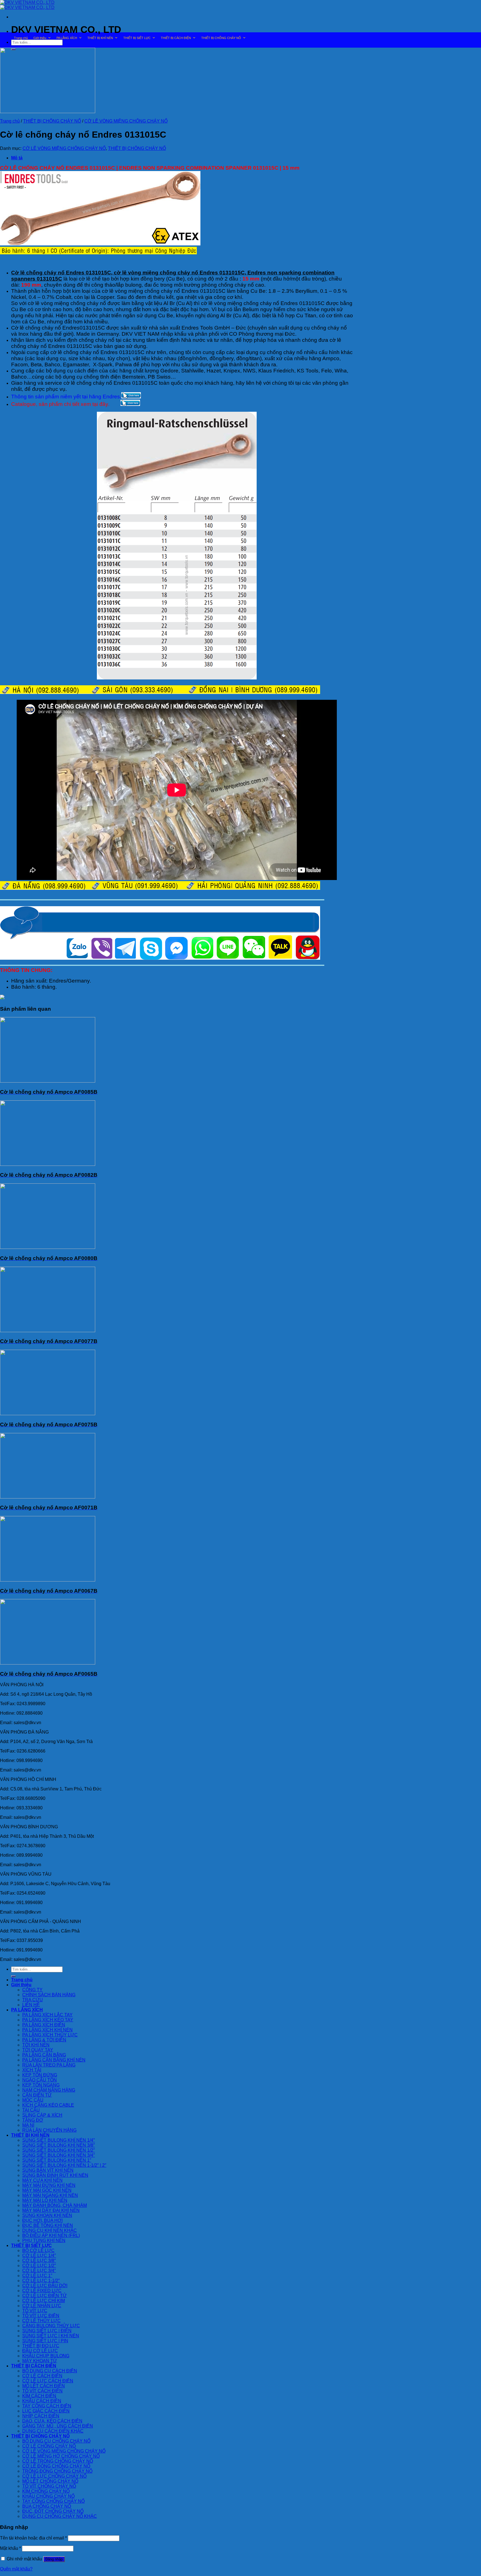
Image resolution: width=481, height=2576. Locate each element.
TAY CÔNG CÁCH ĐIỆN (47, 2406)
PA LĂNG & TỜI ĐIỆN (44, 2040)
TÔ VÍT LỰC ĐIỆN (41, 2316)
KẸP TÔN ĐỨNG (40, 2075)
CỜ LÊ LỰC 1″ (37, 2276)
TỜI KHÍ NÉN (36, 2045)
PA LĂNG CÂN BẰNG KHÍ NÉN (54, 2060)
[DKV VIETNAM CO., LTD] (27, 5)
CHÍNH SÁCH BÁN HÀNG (49, 1995)
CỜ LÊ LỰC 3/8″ (39, 2261)
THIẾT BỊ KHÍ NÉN (100, 38)
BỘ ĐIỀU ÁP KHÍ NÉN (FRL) (51, 2235)
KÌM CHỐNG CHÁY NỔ (46, 2491)
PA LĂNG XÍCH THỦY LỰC (50, 2035)
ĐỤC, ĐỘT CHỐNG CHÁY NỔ (53, 2511)
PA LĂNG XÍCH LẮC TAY (47, 2015)
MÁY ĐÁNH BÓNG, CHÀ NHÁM (55, 2205)
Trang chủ (21, 38)
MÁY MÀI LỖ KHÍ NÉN (45, 2200)
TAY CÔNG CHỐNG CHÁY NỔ (53, 2501)
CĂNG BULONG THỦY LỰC (51, 2326)
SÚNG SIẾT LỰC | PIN (45, 2341)
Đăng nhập (54, 2559)
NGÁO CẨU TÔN (40, 2080)
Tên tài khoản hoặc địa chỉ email (33, 2538)
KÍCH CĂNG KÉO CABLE (48, 2105)
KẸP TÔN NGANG (41, 2085)
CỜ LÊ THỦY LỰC (41, 2321)
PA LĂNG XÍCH (67, 38)
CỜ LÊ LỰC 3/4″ (39, 2271)
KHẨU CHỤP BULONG (46, 2356)
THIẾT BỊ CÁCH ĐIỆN (176, 38)
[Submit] (13, 1976)
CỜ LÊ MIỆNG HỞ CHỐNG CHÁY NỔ (61, 2456)
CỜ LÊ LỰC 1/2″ (39, 2266)
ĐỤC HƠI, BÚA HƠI (42, 2220)
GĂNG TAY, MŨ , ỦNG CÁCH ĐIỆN (58, 2426)
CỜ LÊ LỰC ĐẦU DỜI (45, 2286)
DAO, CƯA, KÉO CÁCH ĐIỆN (52, 2421)
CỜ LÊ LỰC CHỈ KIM (44, 2301)
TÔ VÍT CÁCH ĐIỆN (42, 2391)
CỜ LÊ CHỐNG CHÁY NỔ (49, 2446)
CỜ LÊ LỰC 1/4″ (39, 2255)
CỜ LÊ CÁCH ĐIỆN (42, 2376)
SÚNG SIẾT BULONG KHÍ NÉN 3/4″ (59, 2155)
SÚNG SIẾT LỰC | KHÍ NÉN (51, 2336)
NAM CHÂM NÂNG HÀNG (49, 2090)
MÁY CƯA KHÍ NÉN (42, 2180)
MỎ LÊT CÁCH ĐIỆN (44, 2386)
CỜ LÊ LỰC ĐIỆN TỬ (45, 2296)
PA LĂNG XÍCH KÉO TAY (48, 2020)
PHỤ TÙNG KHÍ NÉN (44, 2240)
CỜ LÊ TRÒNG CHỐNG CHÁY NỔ (58, 2461)
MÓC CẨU (33, 2100)
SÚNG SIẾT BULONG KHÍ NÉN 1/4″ (59, 2140)
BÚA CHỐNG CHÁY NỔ (47, 2506)
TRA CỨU (33, 2000)
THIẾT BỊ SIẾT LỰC (137, 38)
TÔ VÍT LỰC (35, 2311)
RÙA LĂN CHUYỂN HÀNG (49, 2130)
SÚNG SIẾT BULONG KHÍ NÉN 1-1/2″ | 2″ (64, 2165)
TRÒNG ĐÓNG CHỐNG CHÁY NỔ (57, 2471)
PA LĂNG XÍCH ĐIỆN (44, 2025)
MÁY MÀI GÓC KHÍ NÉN (47, 2190)
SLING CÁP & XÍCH (42, 2115)
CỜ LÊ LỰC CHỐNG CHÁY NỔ (54, 2476)
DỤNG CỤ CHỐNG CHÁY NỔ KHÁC (60, 2516)
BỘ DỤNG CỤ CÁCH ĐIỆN (50, 2371)
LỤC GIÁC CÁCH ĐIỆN (46, 2411)
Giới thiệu (40, 38)
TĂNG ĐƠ (33, 2120)
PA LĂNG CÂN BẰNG (44, 2055)
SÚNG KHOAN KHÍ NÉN (47, 2215)
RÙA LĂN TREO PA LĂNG (49, 2065)
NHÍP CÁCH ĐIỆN (41, 2416)
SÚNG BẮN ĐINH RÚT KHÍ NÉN (55, 2175)
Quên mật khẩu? (16, 2569)
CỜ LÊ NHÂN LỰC (42, 2306)
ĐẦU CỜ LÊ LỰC (40, 2351)
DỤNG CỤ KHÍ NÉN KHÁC (50, 2230)
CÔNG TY (32, 1990)
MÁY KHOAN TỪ (40, 2361)
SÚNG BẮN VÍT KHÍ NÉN (48, 2170)
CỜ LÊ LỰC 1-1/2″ (41, 2281)
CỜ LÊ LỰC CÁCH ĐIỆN (48, 2381)
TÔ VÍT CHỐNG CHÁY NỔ (49, 2486)
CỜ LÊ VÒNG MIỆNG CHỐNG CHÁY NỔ (126, 121)
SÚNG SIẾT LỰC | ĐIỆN (47, 2331)
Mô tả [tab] (17, 158)
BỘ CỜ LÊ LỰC (38, 2250)
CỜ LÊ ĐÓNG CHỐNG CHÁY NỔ (56, 2466)
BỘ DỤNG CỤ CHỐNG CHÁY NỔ (56, 2441)
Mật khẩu (10, 2548)
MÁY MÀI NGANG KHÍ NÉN (50, 2195)
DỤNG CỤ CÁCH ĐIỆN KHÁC (53, 2431)
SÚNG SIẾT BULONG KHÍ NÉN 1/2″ (59, 2150)
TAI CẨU (31, 2110)
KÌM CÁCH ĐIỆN (39, 2396)
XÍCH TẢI (32, 2070)
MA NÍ (28, 2125)
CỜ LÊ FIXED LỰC (42, 2291)
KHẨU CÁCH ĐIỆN (42, 2401)
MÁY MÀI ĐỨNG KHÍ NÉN (49, 2185)
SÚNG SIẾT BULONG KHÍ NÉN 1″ (57, 2160)
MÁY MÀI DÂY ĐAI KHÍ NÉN (51, 2210)
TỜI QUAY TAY (38, 2050)
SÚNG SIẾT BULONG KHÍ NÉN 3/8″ (59, 2145)
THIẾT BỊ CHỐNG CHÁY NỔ (221, 38)
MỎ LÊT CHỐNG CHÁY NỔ (50, 2481)
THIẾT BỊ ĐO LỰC (41, 2346)
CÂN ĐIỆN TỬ (37, 2095)
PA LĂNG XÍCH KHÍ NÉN (47, 2030)
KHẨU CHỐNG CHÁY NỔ (48, 2496)
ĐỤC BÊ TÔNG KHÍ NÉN (48, 2225)
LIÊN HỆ (31, 2005)
